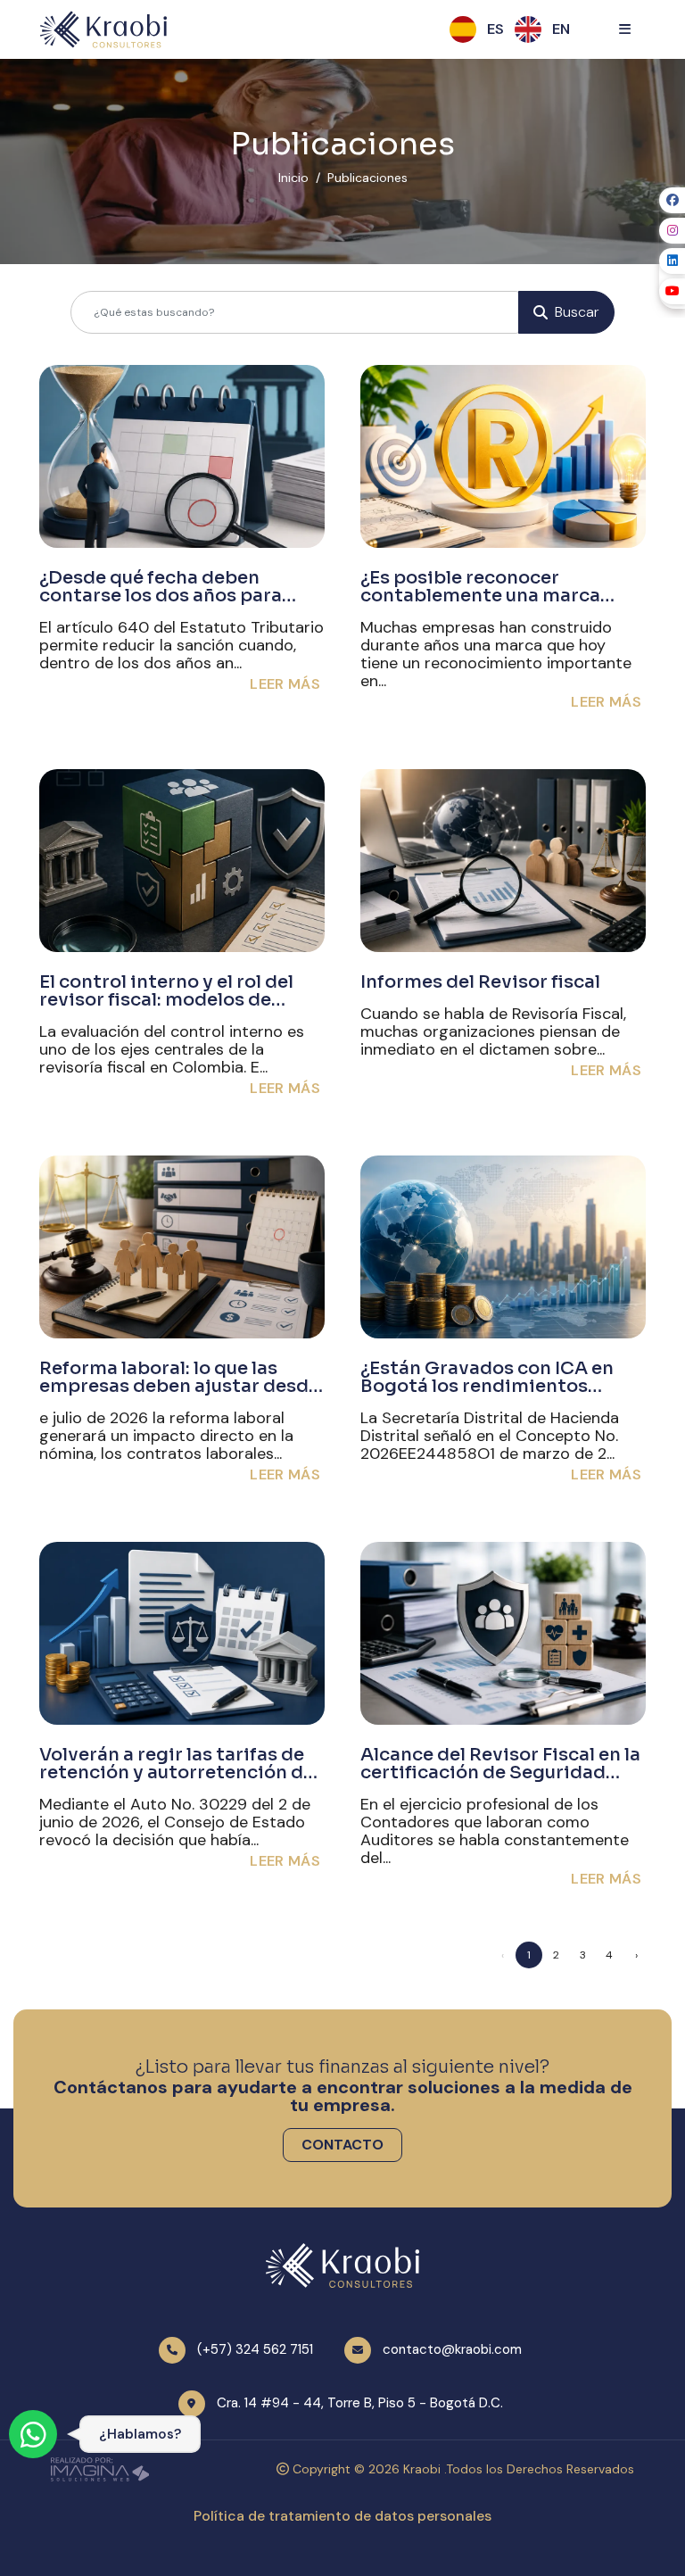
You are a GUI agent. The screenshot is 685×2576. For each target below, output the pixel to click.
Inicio (293, 178)
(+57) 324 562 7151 (255, 2349)
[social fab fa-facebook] (672, 200)
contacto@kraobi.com (452, 2349)
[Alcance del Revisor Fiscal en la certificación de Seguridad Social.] (503, 1633)
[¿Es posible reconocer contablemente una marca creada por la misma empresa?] (503, 456)
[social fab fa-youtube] (672, 291)
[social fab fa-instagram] (672, 231)
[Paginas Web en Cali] (100, 2468)
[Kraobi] (103, 29)
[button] (495, 29)
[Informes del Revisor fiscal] (503, 861)
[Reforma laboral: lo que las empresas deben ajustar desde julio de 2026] (182, 1247)
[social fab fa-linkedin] (672, 261)
